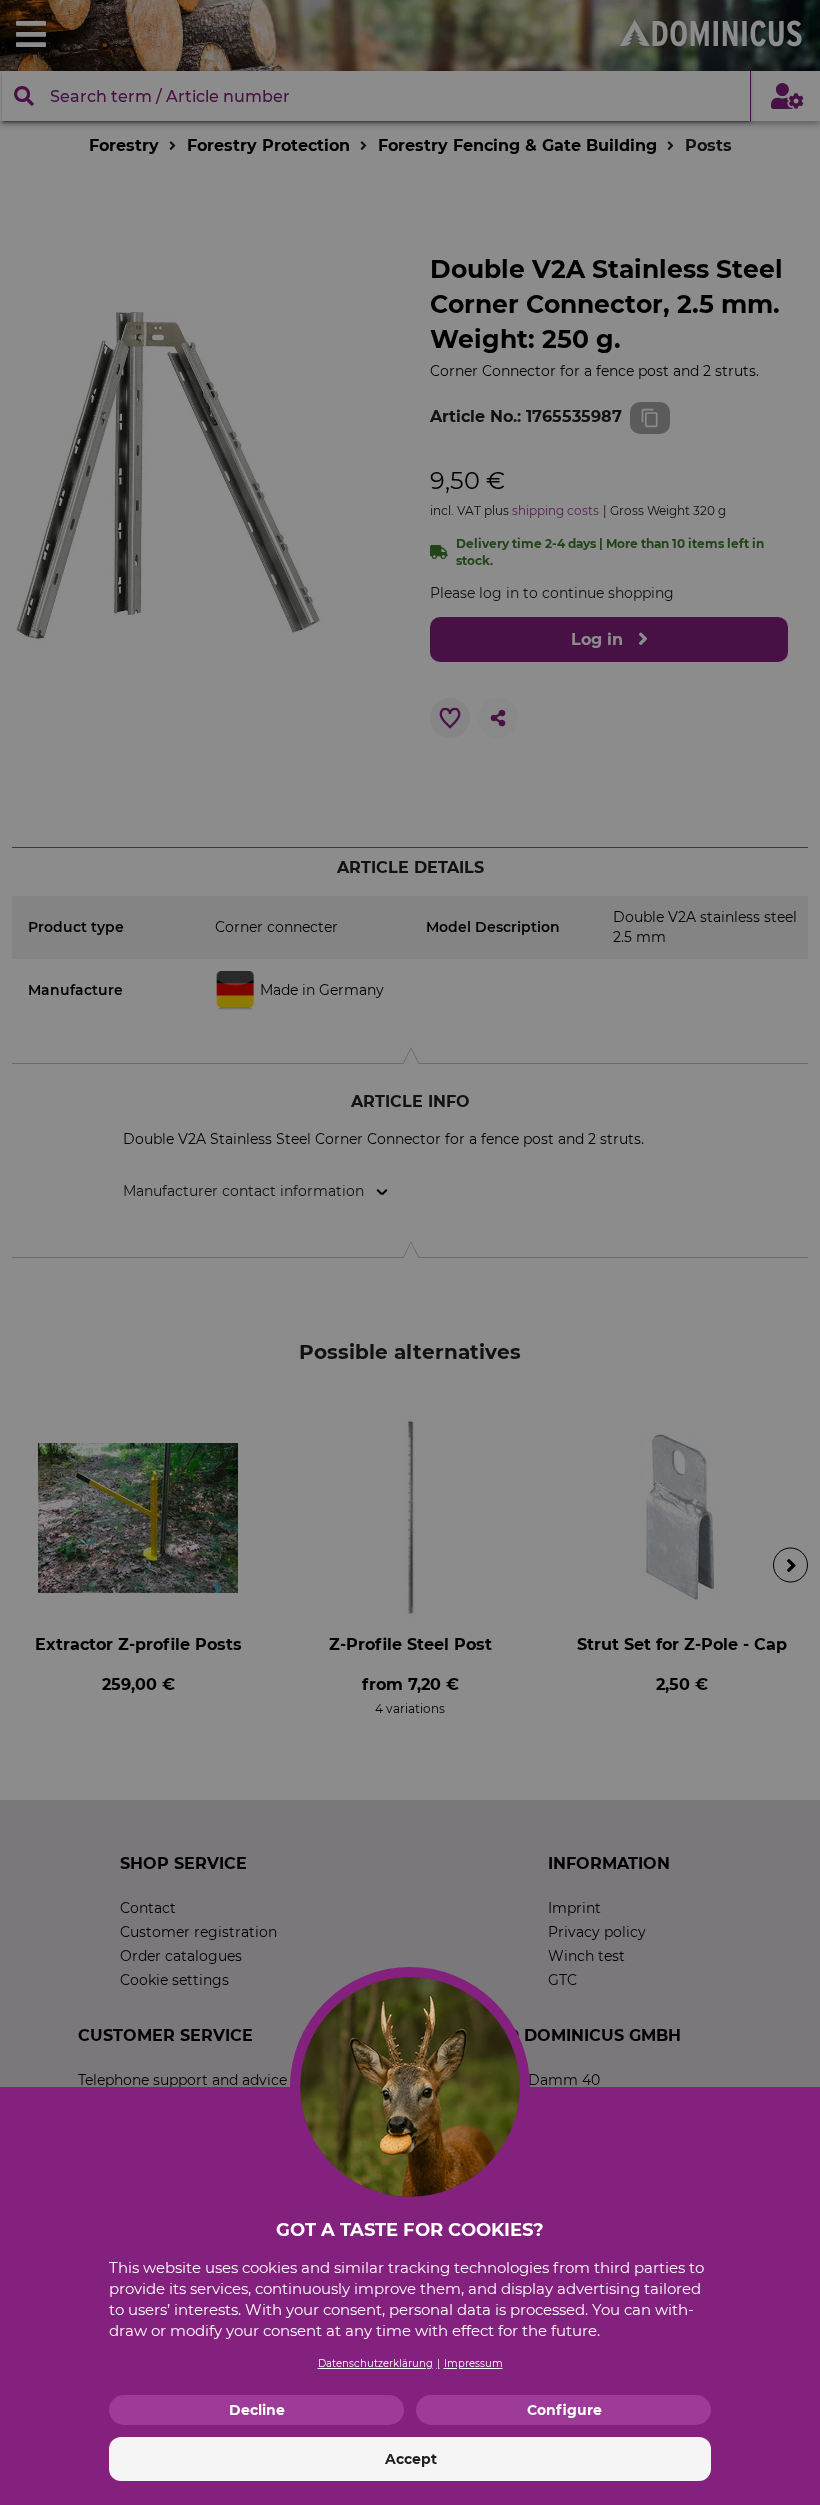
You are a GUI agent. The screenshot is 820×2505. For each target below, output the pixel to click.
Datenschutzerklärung (375, 2363)
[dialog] (410, 1252)
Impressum (473, 2363)
